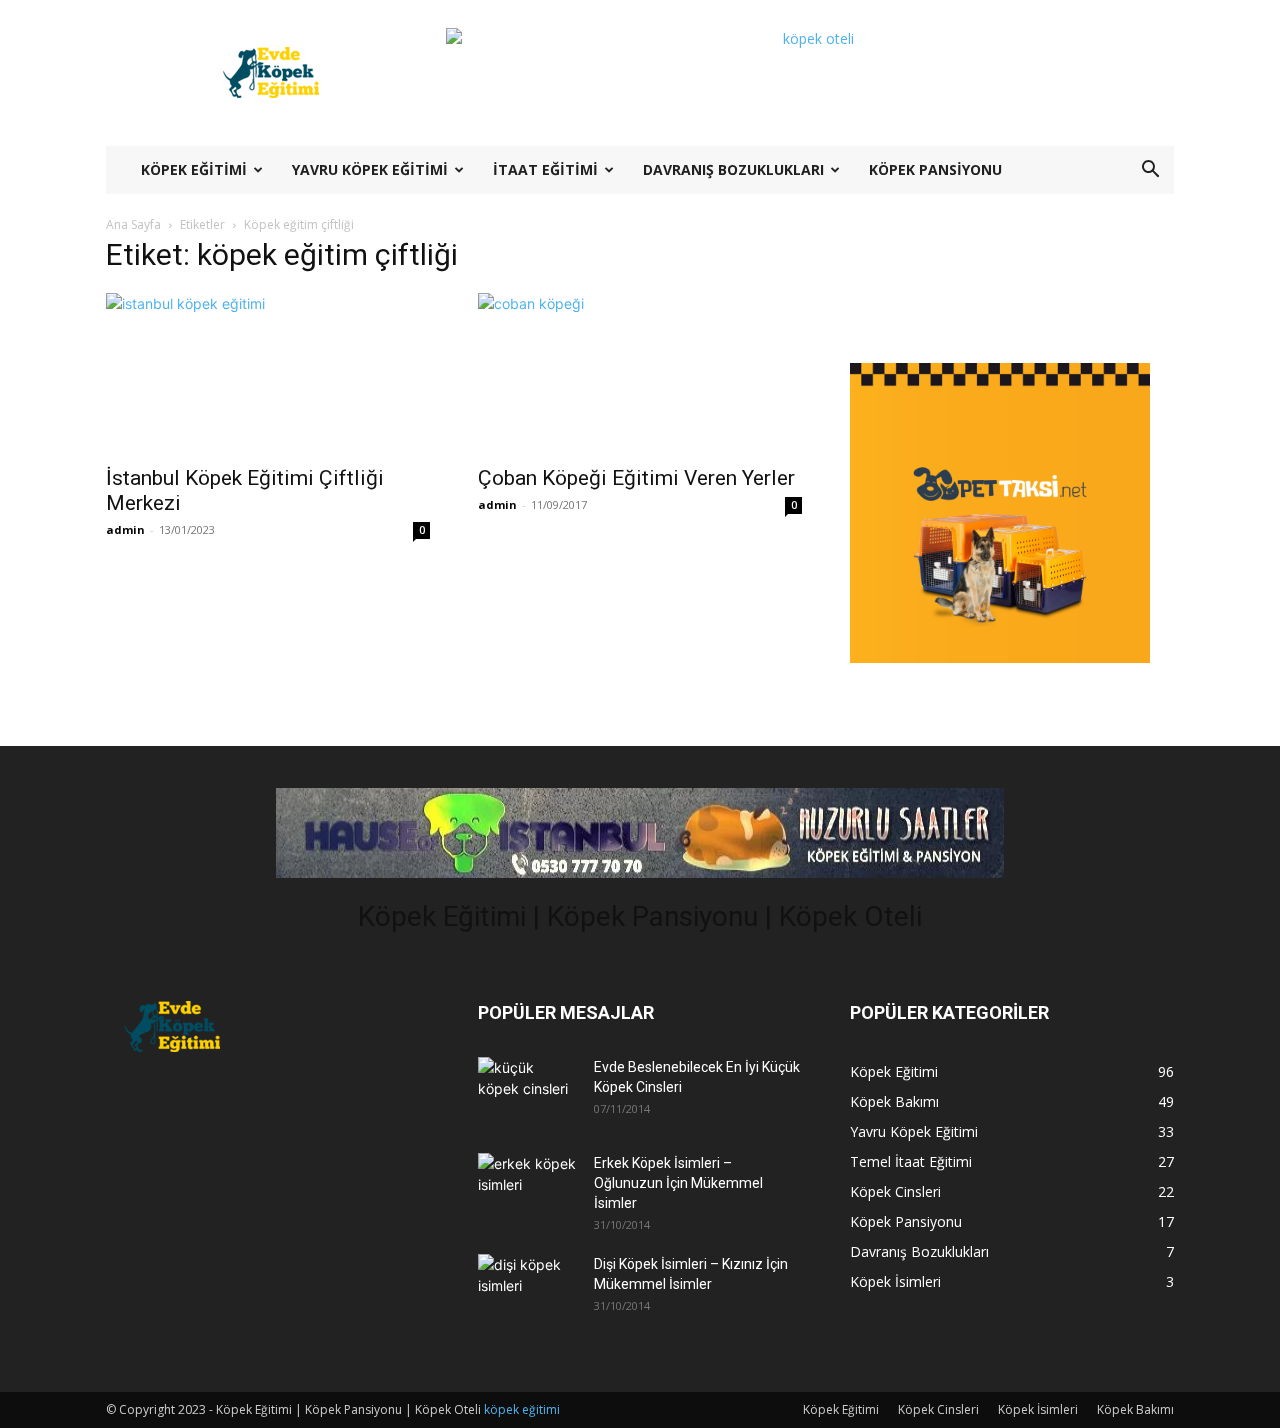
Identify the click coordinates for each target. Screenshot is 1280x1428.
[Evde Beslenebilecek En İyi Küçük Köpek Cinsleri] (528, 1088)
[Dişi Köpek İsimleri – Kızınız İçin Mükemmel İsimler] (528, 1285)
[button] (1150, 171)
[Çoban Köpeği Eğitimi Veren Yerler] (640, 373)
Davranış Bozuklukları (733, 169)
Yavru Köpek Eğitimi (370, 169)
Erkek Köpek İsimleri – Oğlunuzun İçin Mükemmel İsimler (678, 1183)
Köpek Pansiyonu (935, 169)
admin (125, 529)
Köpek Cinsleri (938, 1409)
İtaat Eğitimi (545, 169)
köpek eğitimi (522, 1409)
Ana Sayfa (133, 224)
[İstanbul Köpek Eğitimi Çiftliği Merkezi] (268, 373)
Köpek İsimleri (1038, 1409)
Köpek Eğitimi (194, 169)
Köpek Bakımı (1135, 1409)
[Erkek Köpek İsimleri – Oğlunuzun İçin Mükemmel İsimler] (528, 1184)
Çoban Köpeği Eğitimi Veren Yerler (636, 478)
